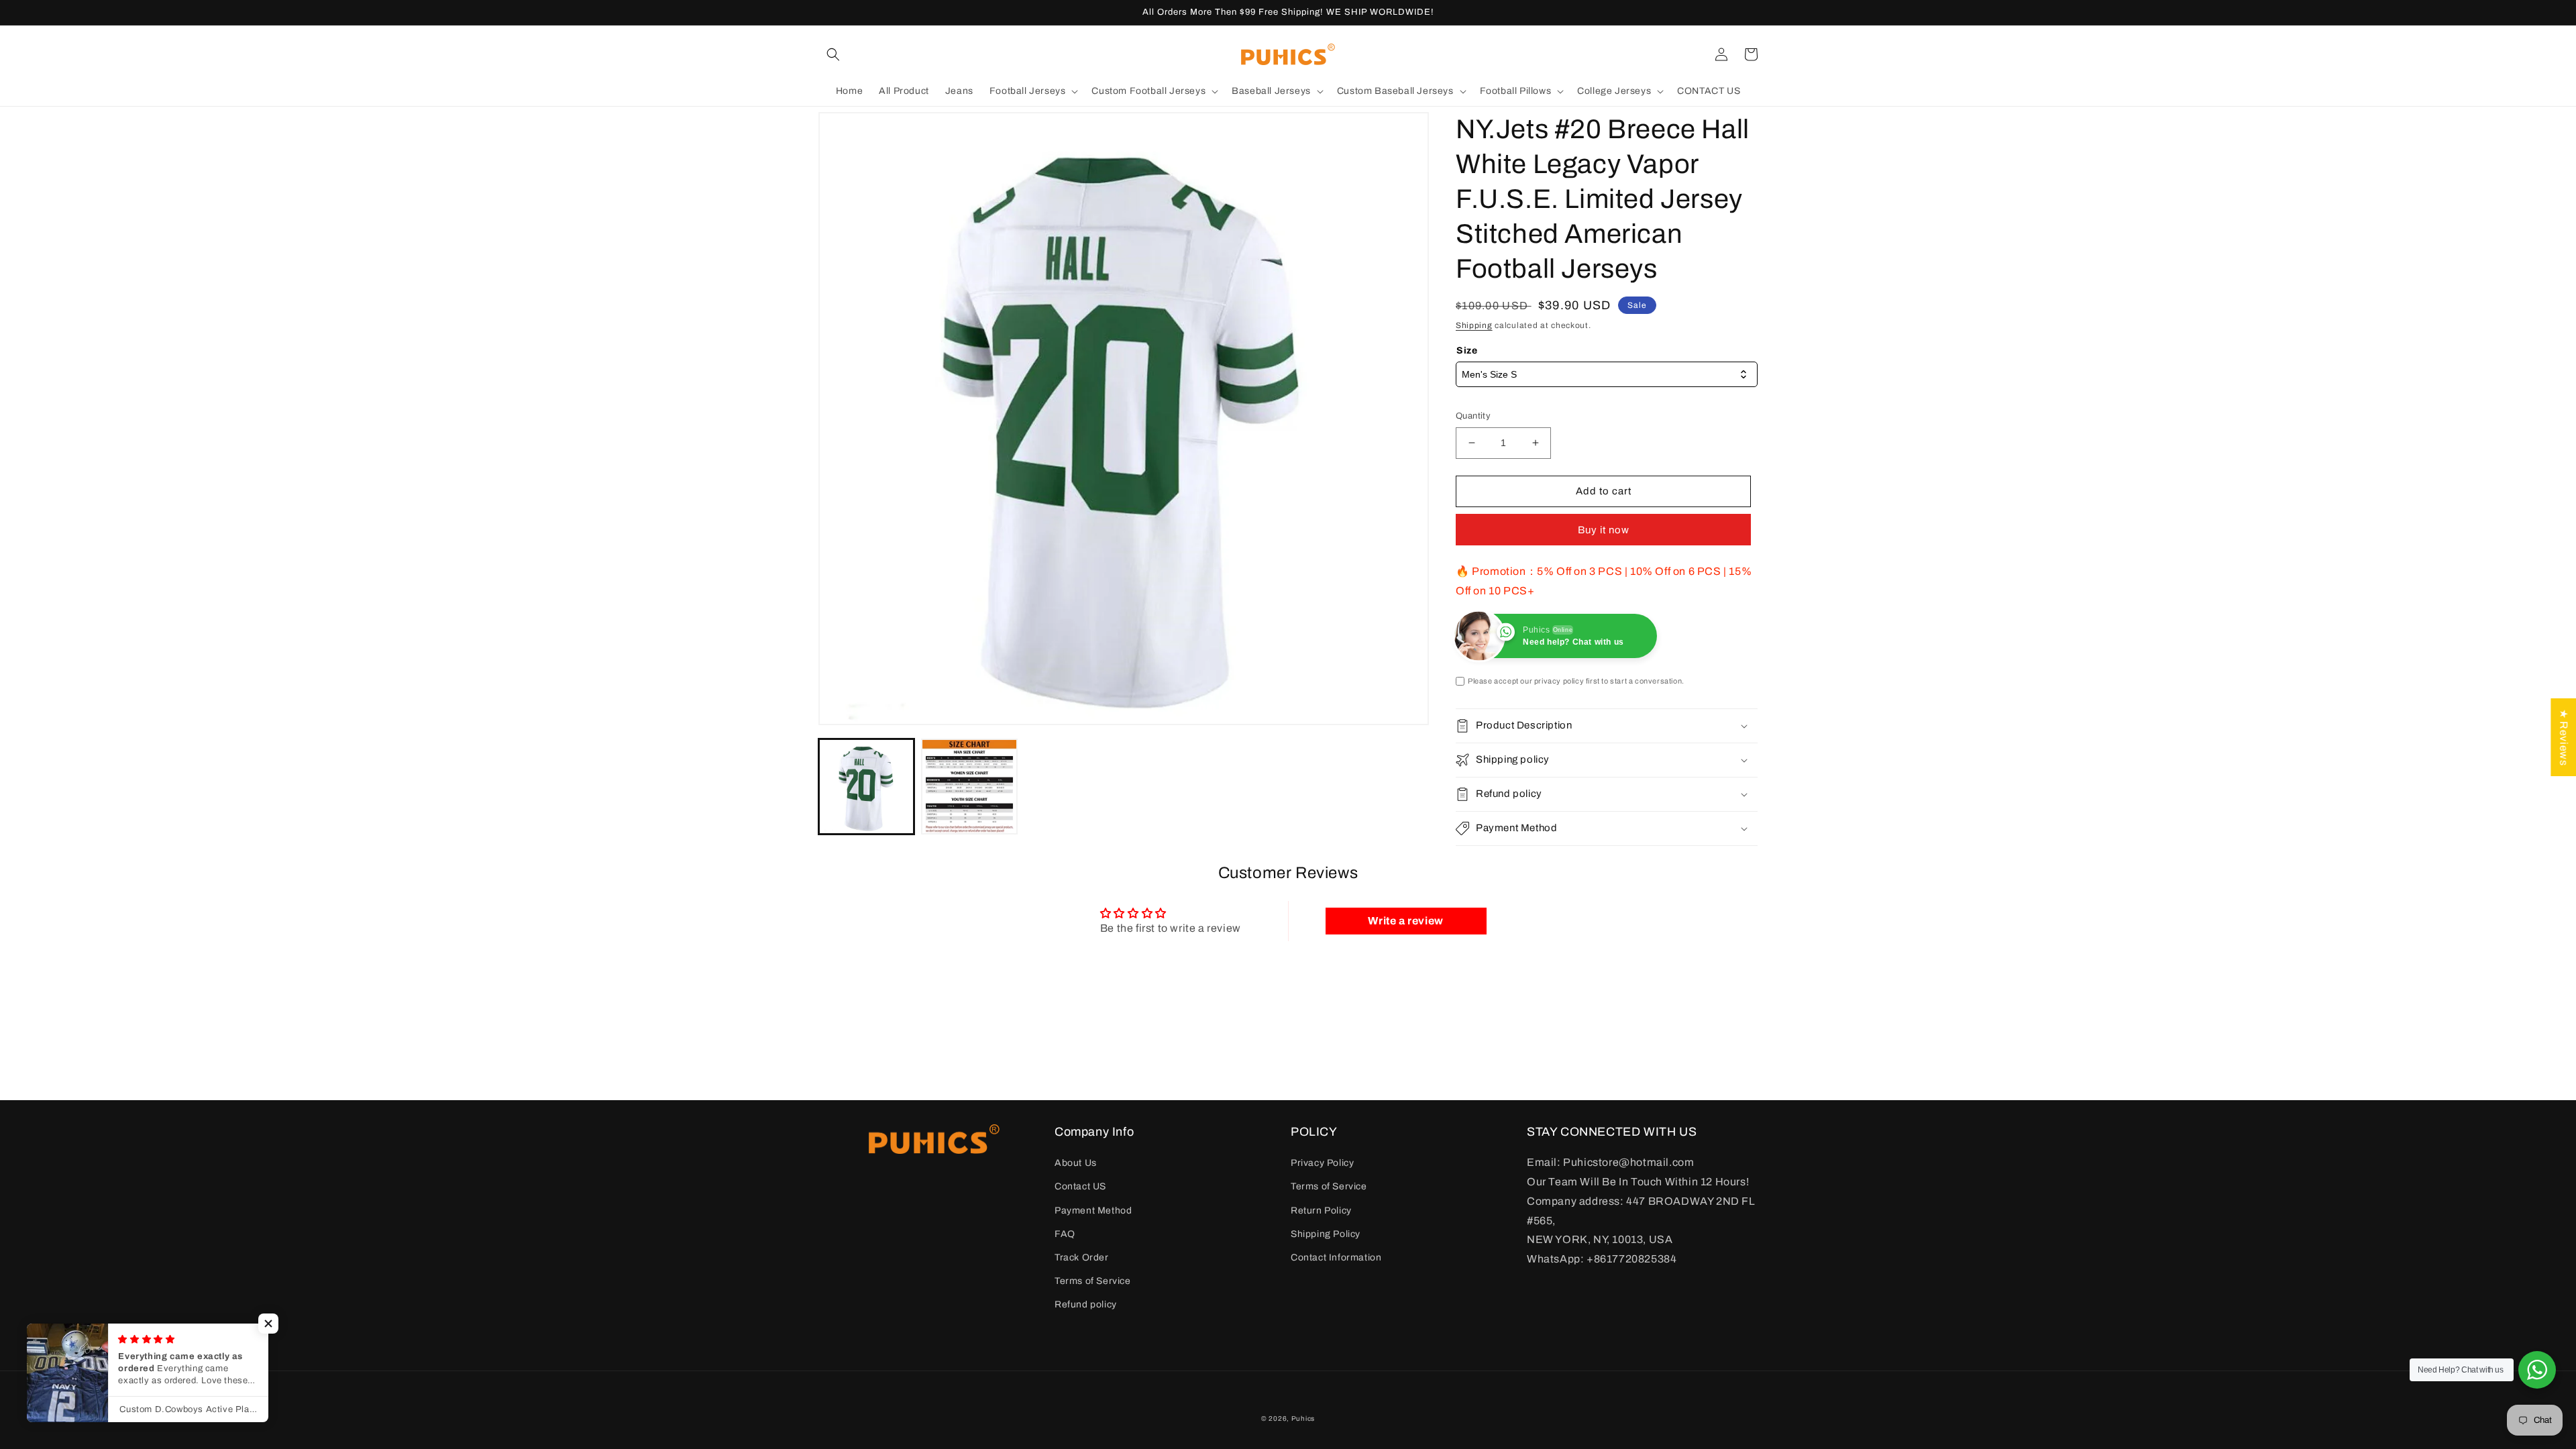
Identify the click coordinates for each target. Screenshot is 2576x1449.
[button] (833, 54)
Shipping (1474, 325)
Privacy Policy (1322, 1163)
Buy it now (1604, 530)
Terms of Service (1093, 1281)
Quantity (1473, 416)
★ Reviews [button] (2564, 737)
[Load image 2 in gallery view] (969, 787)
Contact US (1080, 1186)
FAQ (1065, 1234)
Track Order (1082, 1257)
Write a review (1405, 921)
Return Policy (1321, 1211)
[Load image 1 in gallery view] (866, 787)
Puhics (1303, 1418)
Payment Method (1093, 1211)
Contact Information (1336, 1257)
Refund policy (1086, 1304)
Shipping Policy (1326, 1234)
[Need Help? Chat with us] (2537, 1370)
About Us (1076, 1163)
